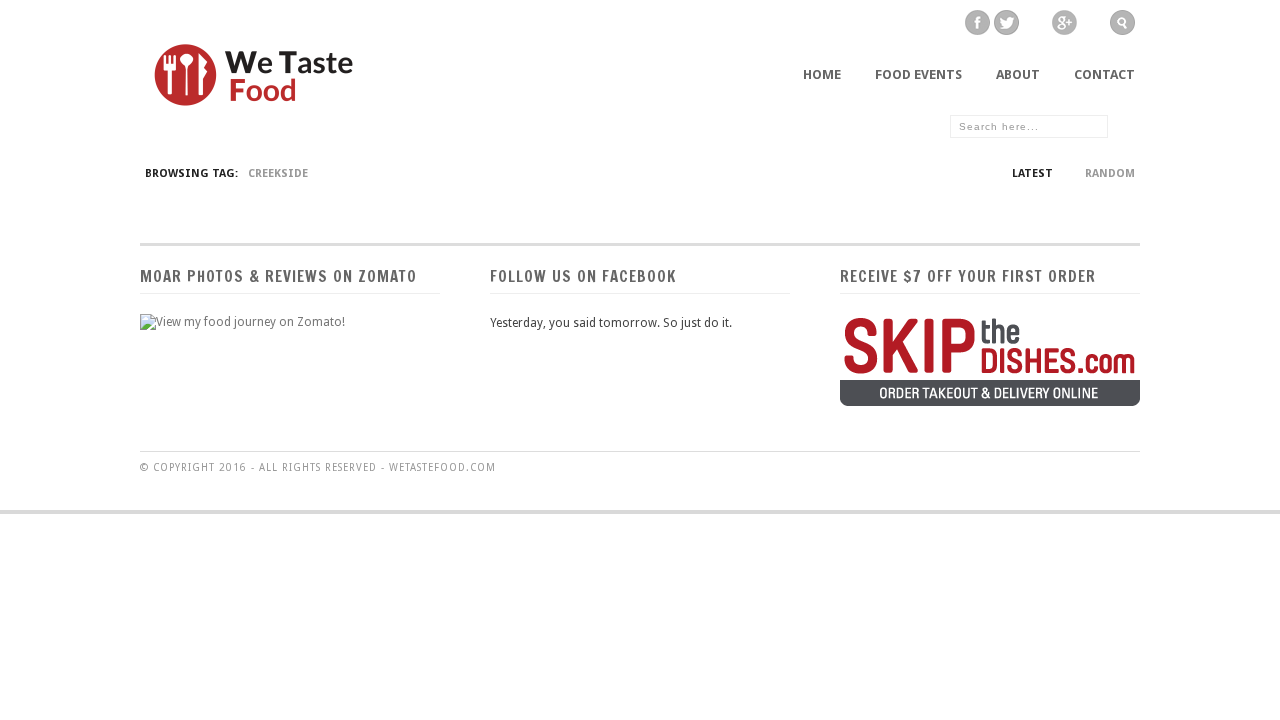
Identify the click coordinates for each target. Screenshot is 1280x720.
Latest (1032, 173)
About (1018, 74)
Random (1110, 173)
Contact (1104, 74)
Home (822, 74)
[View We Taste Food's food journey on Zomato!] (242, 322)
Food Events (918, 74)
